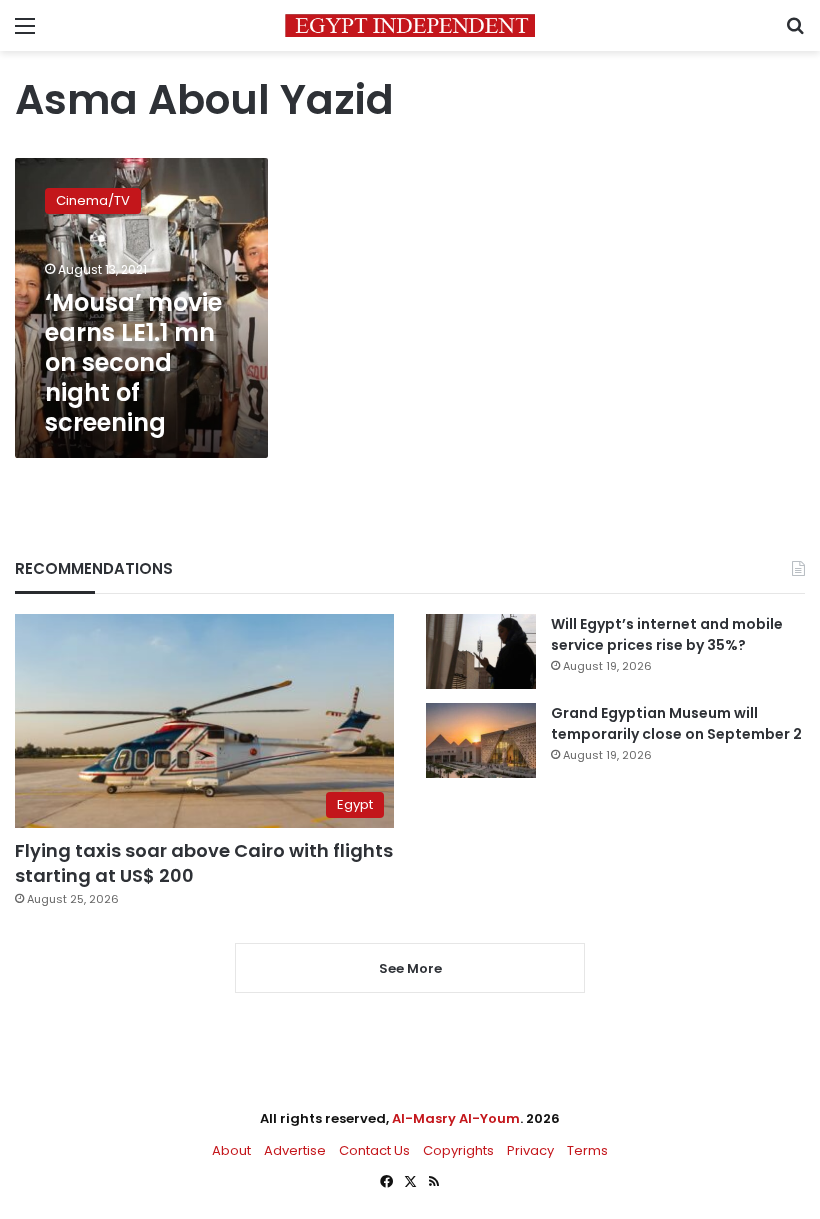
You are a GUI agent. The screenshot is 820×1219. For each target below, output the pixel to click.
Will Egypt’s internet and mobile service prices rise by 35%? (667, 634)
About (231, 1150)
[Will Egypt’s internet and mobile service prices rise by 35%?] (481, 651)
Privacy (530, 1150)
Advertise (295, 1150)
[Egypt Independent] (410, 25)
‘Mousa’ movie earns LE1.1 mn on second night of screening (133, 362)
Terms (587, 1150)
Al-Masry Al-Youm (456, 1118)
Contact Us (374, 1150)
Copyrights (458, 1150)
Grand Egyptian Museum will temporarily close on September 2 (676, 723)
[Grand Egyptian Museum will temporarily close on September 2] (481, 740)
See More (410, 968)
